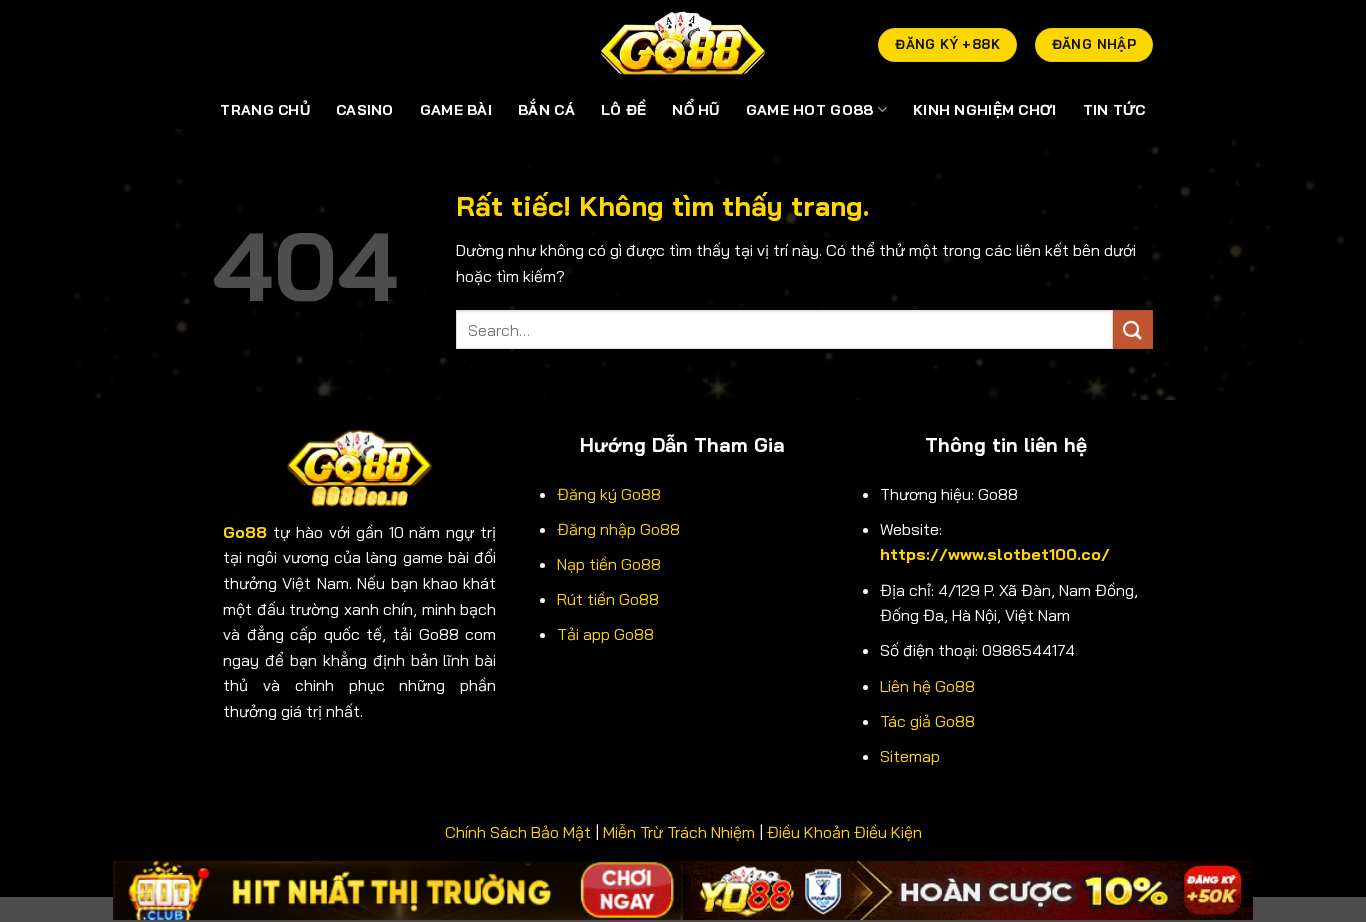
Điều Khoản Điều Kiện (844, 832)
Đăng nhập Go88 (618, 529)
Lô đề (623, 110)
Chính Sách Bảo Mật (518, 832)
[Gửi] (1133, 329)
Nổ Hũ (695, 110)
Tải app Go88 (605, 634)
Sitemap (910, 756)
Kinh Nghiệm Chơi (985, 110)
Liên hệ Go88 (927, 686)
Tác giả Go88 (927, 721)
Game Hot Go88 (810, 110)
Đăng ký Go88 (609, 494)
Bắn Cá (546, 110)
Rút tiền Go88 (608, 599)
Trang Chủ (265, 110)
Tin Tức (1114, 110)
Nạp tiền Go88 (609, 564)
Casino (365, 110)
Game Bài (456, 110)
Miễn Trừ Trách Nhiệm (679, 832)
